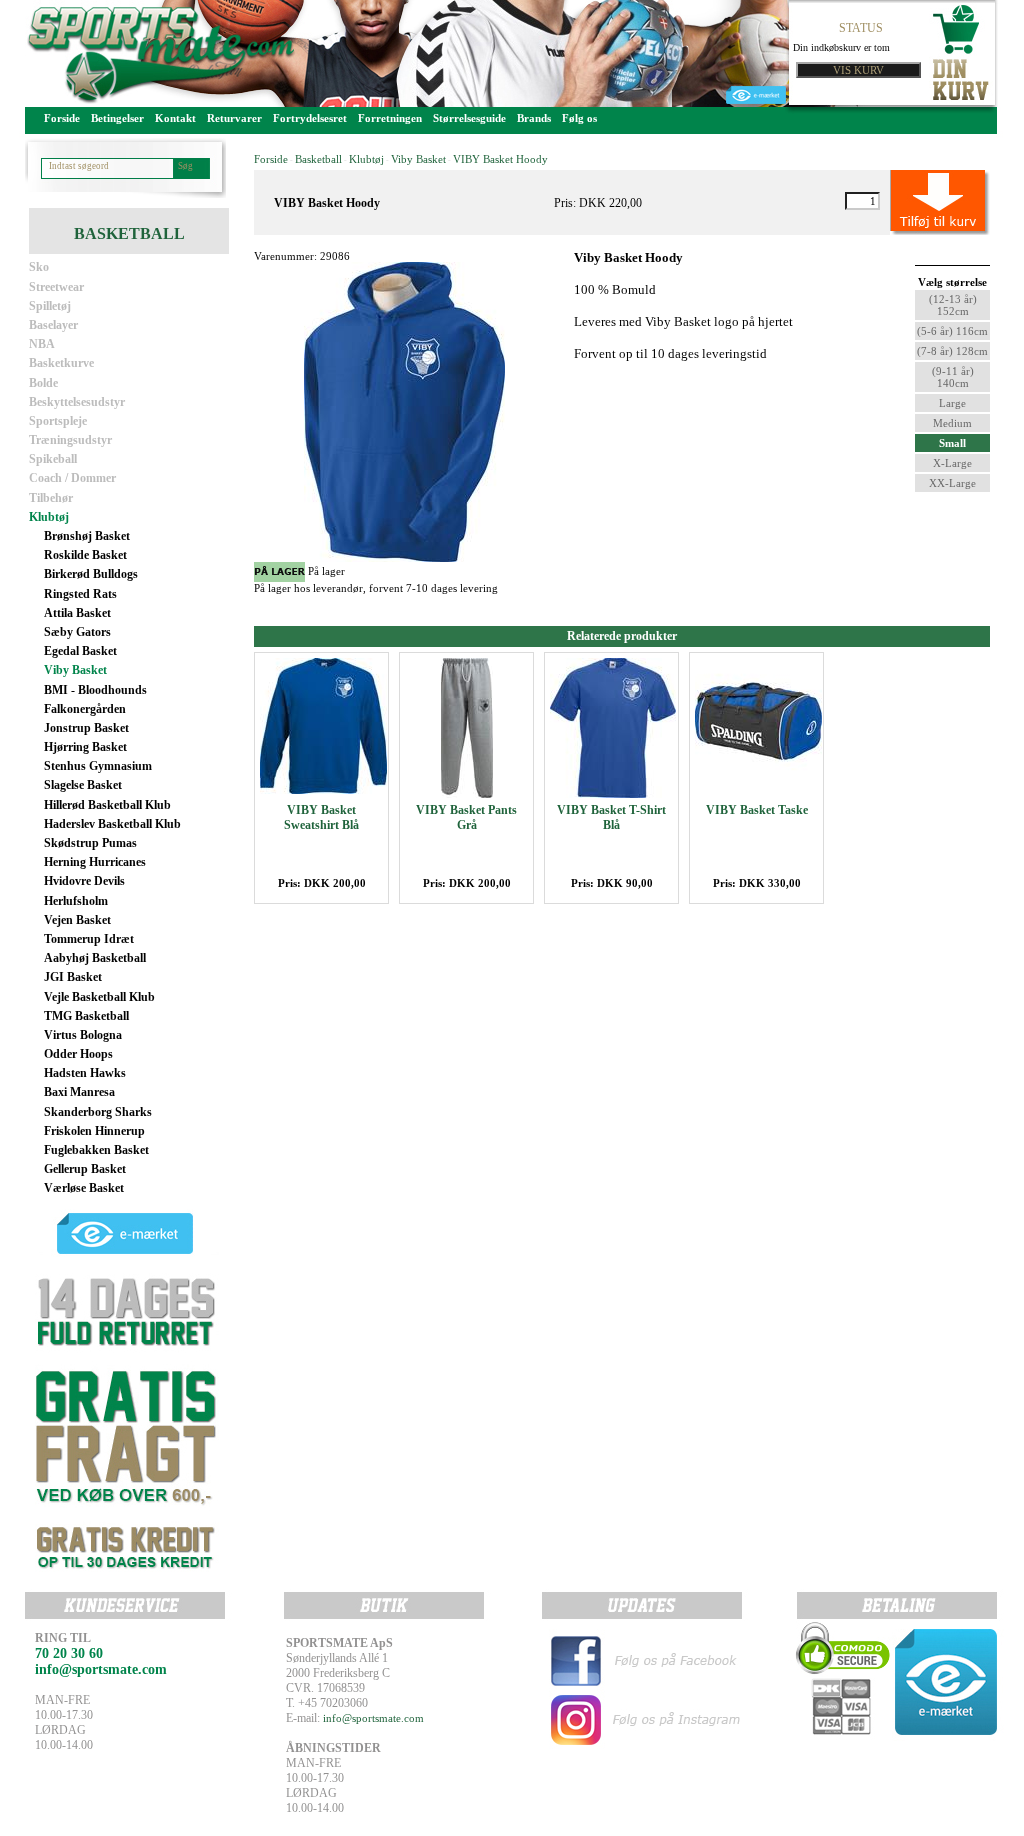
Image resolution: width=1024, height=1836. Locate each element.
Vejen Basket (77, 920)
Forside (62, 118)
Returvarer (234, 118)
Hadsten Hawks (85, 1073)
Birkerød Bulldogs (91, 574)
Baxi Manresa (79, 1092)
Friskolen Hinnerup (94, 1131)
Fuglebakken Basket (96, 1150)
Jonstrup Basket (86, 728)
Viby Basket (75, 670)
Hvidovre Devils (84, 881)
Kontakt (175, 118)
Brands (534, 118)
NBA (42, 344)
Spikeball (53, 459)
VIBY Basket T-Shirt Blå (611, 817)
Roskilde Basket (85, 555)
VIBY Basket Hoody (500, 159)
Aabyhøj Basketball (95, 958)
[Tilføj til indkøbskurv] (917, 201)
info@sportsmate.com (373, 1718)
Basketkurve (61, 363)
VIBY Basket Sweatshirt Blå (321, 817)
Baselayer (53, 325)
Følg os (579, 118)
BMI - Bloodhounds (95, 690)
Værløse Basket (84, 1188)
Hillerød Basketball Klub (107, 805)
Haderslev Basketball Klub (112, 824)
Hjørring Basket (85, 747)
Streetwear (56, 287)
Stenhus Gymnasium (98, 766)
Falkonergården (85, 709)
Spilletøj (50, 306)
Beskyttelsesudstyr (77, 402)
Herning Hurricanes (95, 862)
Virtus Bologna (83, 1035)
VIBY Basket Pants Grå (466, 817)
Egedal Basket (80, 651)
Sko (39, 267)
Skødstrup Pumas (90, 843)
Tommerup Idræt (89, 939)
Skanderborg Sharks (98, 1112)
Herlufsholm (76, 901)
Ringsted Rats (80, 594)
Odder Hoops (78, 1054)
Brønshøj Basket (87, 536)
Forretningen (390, 118)
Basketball (318, 159)
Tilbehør (51, 498)
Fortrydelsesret (310, 118)
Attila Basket (77, 613)
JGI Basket (73, 977)
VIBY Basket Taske (757, 810)
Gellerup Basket (85, 1169)
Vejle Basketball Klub (99, 997)
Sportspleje (58, 421)
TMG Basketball (86, 1016)
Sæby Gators (77, 632)
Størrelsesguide (469, 118)
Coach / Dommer (72, 478)
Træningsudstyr (70, 440)
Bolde (43, 383)
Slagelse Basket (83, 785)
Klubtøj (49, 517)
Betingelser (117, 118)
